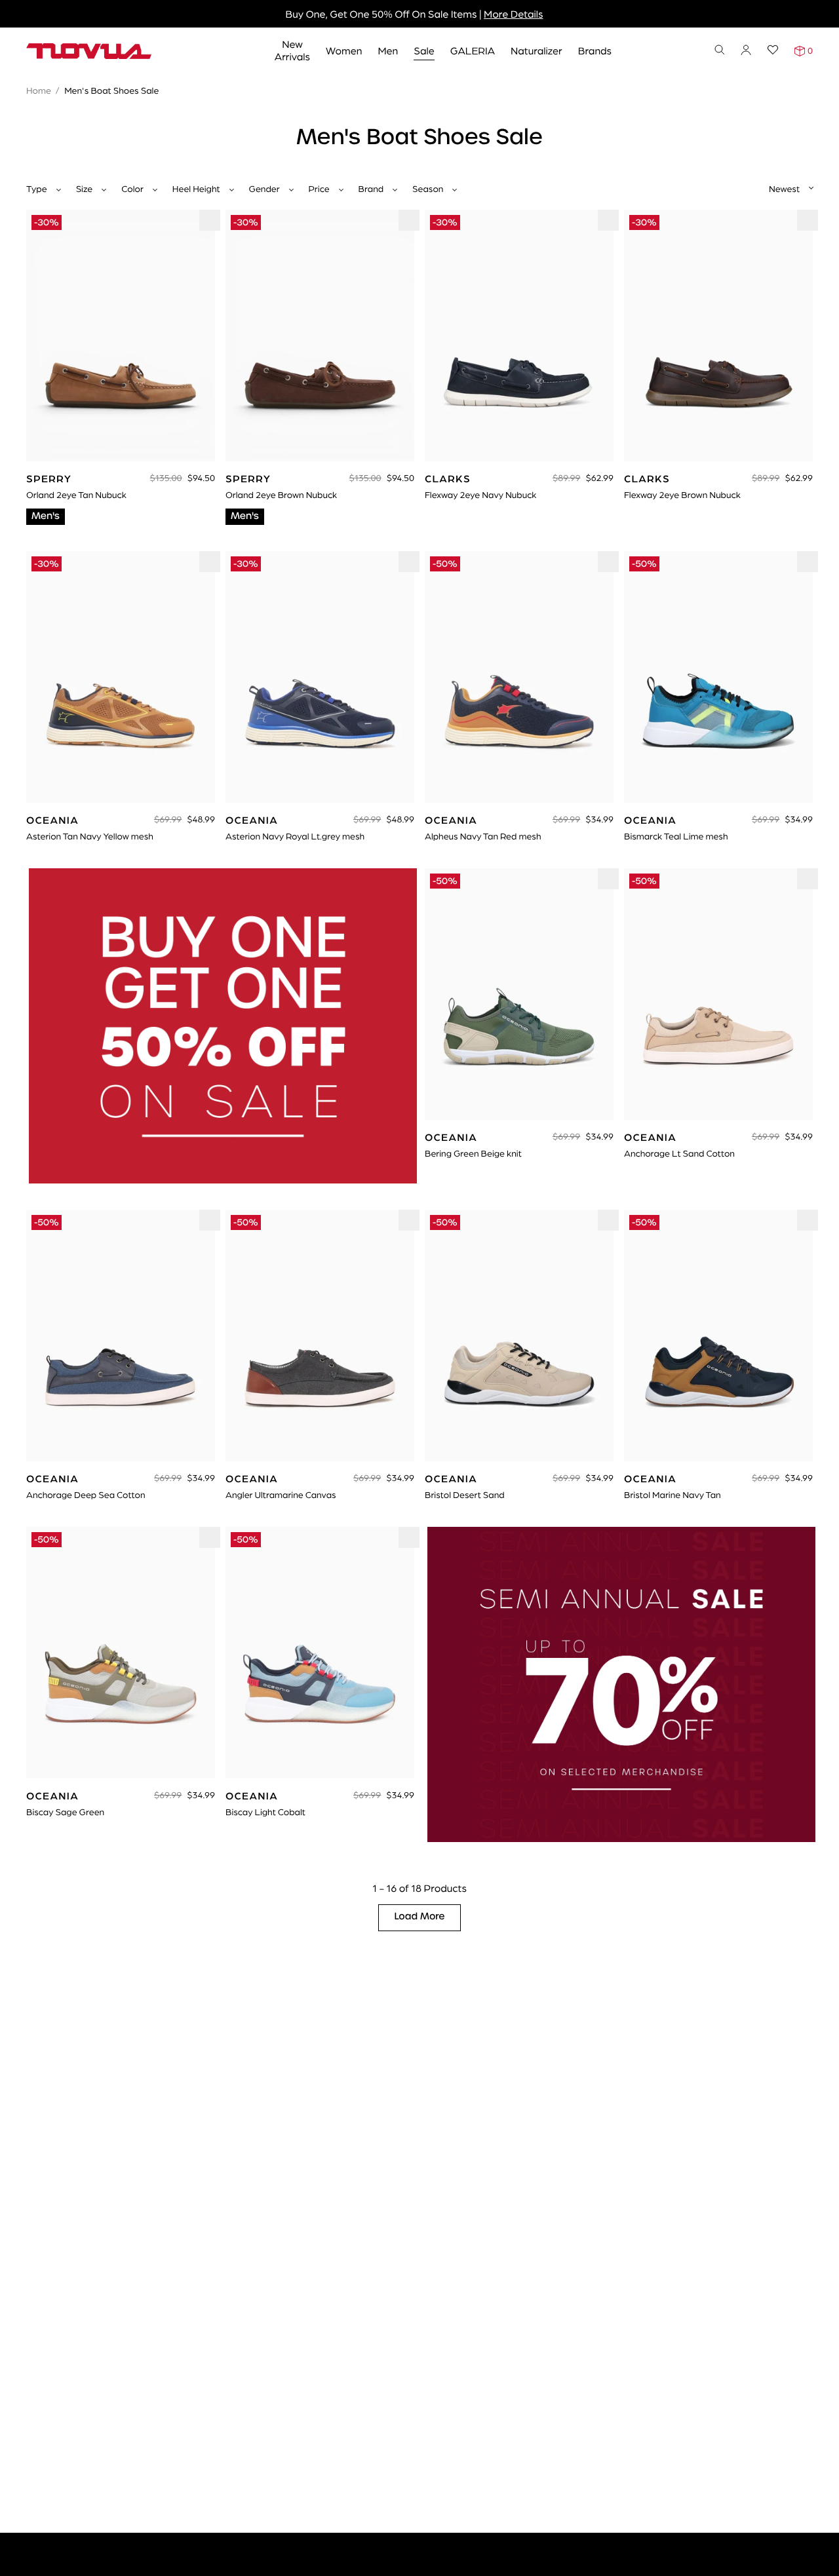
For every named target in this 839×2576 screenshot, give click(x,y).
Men (388, 50)
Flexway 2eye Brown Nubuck (682, 495)
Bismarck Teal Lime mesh (676, 836)
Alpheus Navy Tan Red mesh (483, 836)
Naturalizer (537, 50)
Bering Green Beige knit (473, 1153)
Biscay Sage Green (65, 1812)
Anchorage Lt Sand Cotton (679, 1153)
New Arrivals (292, 50)
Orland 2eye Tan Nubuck (76, 495)
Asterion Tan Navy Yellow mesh (90, 836)
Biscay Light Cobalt (265, 1812)
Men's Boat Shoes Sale (111, 90)
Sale (424, 50)
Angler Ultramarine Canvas (281, 1495)
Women (344, 50)
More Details (513, 13)
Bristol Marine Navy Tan (673, 1495)
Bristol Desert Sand (465, 1495)
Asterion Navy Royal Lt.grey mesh (295, 836)
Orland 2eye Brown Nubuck (281, 495)
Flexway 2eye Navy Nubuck (481, 495)
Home (39, 90)
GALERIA (473, 50)
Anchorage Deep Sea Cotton (86, 1495)
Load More (420, 1917)
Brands (595, 50)
